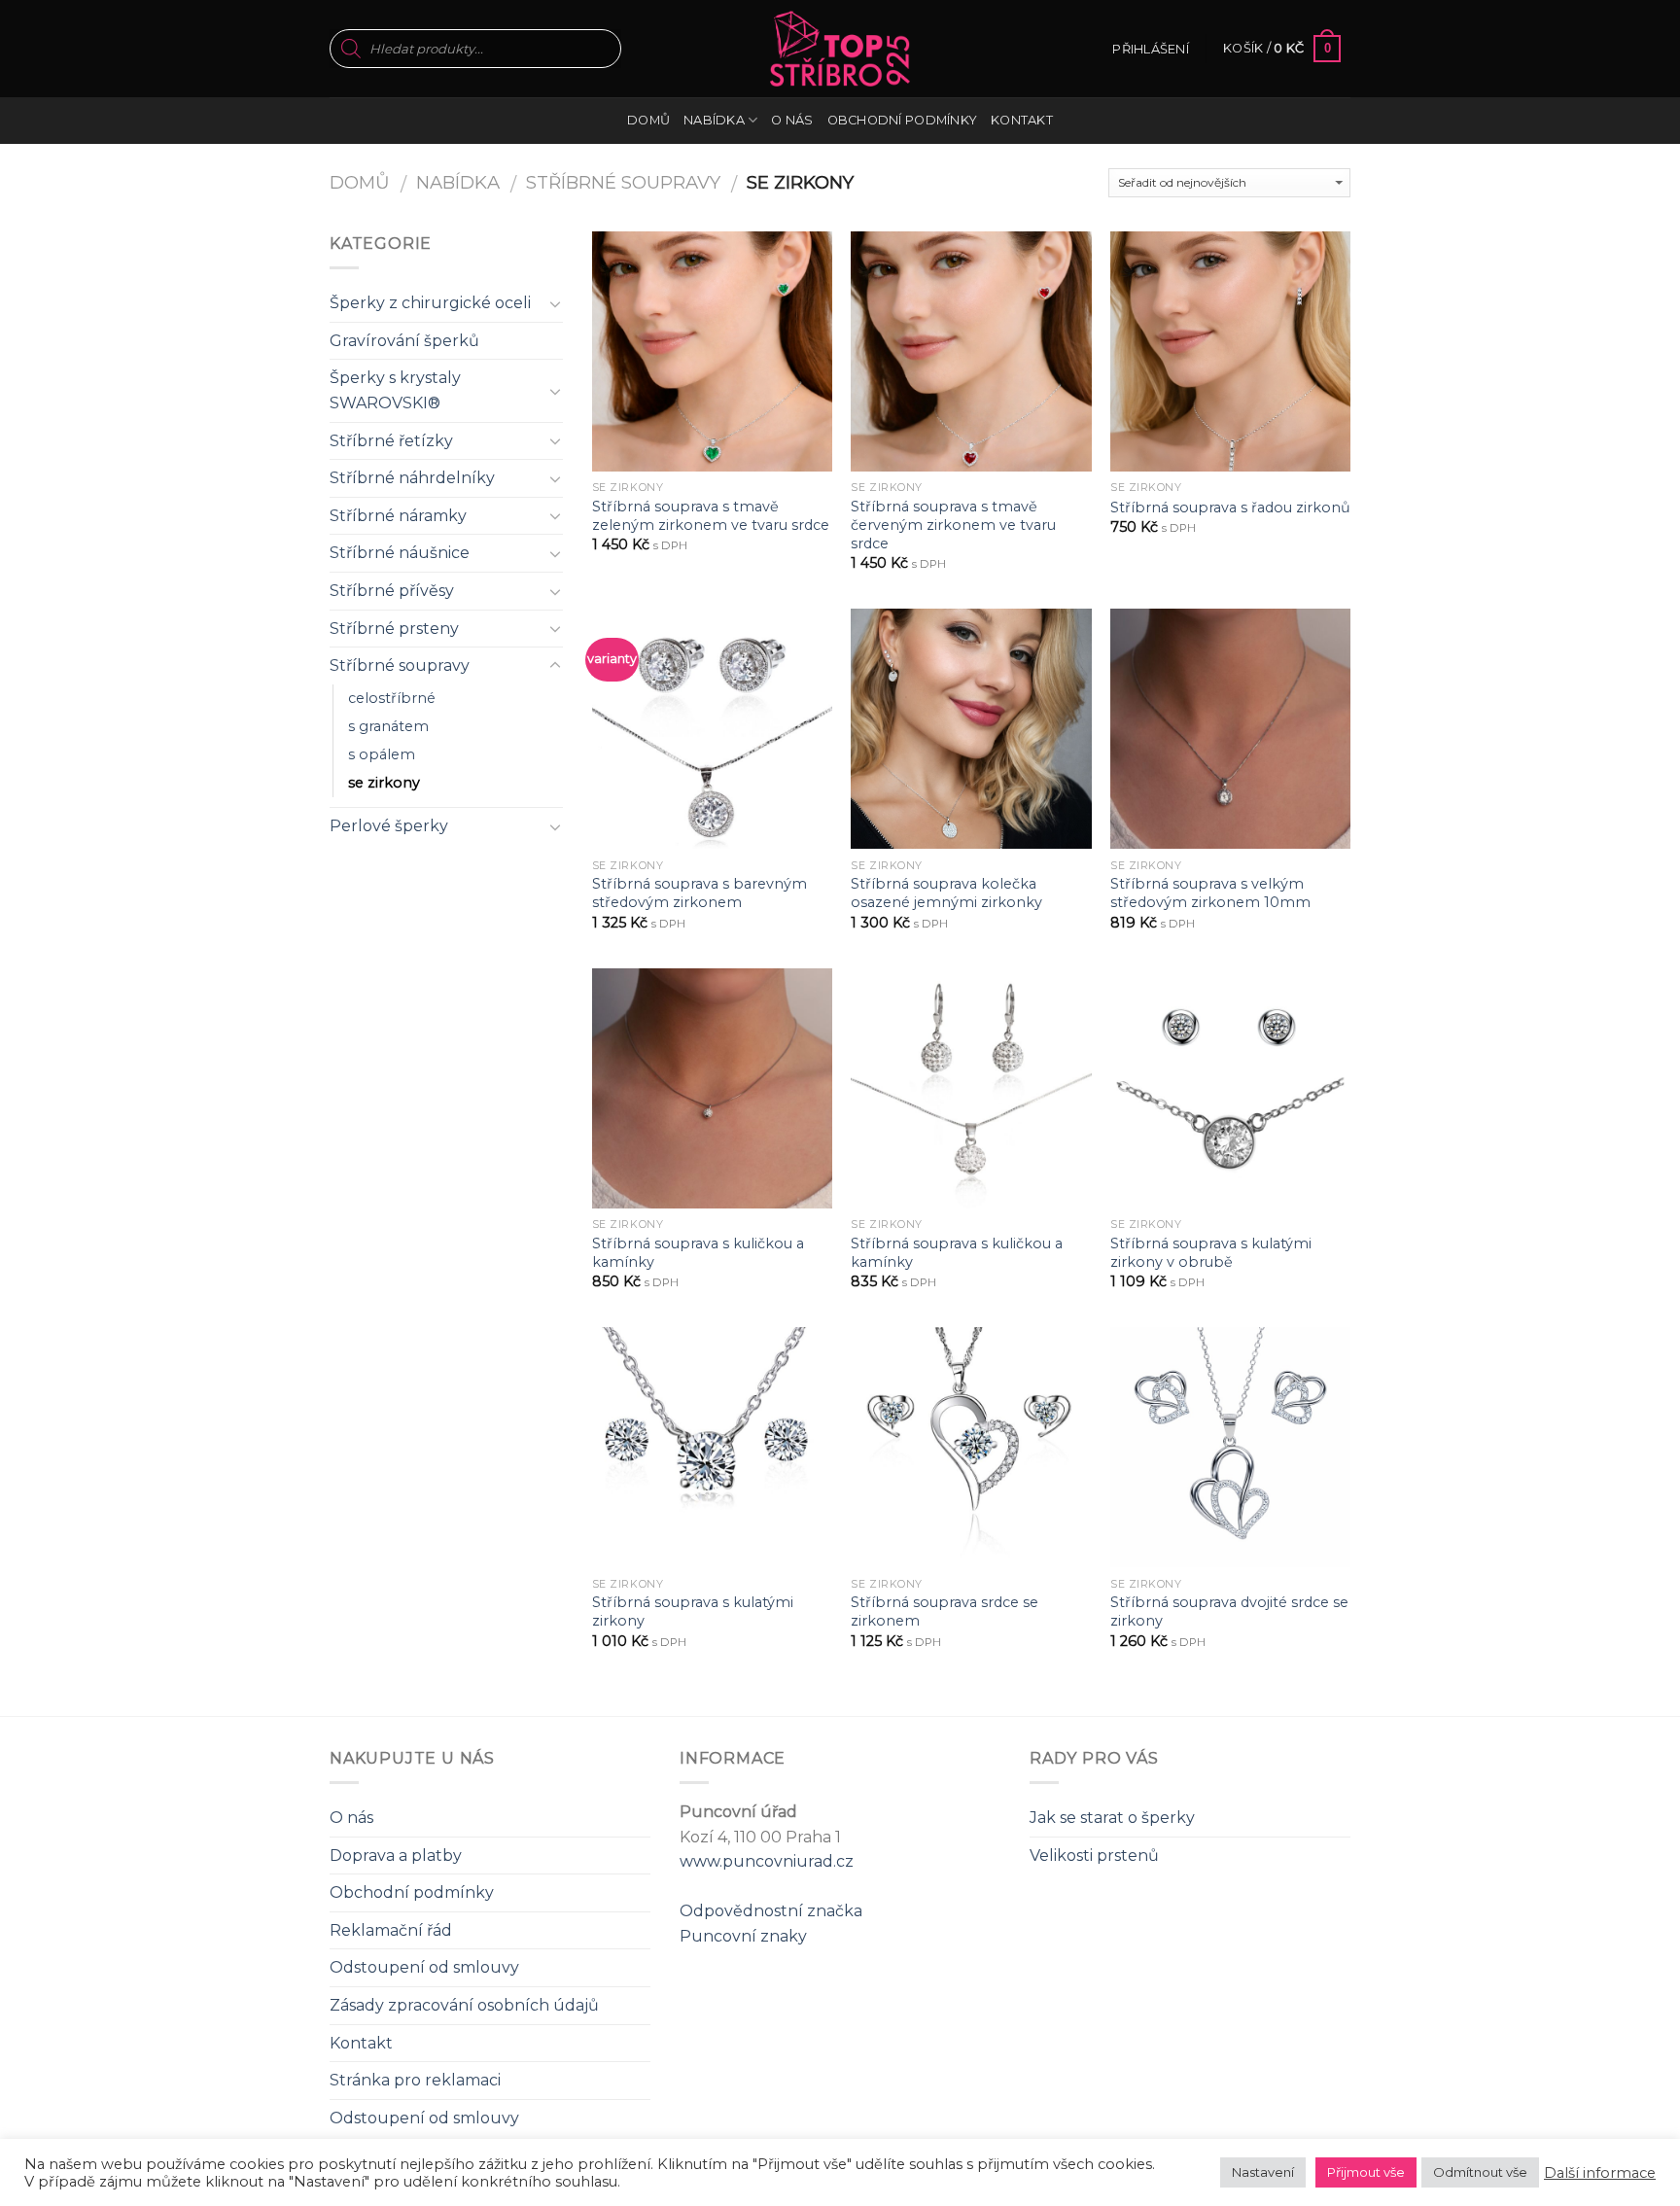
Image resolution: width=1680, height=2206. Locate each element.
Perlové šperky (389, 826)
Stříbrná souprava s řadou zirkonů (1230, 508)
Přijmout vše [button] (1366, 2172)
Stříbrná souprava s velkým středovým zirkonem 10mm (1210, 893)
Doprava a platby (396, 1856)
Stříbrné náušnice (400, 553)
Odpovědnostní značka (771, 1911)
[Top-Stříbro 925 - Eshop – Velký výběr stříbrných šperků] (840, 48)
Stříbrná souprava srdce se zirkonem (945, 1611)
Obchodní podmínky (902, 120)
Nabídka (714, 120)
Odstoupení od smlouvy (424, 1967)
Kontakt (1022, 120)
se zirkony (384, 783)
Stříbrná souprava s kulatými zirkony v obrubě (1211, 1253)
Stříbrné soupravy (623, 182)
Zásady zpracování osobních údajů (464, 2005)
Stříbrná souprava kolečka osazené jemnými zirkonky (946, 893)
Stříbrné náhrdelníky (412, 478)
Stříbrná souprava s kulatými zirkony (693, 1611)
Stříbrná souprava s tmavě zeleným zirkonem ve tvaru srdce (711, 516)
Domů (648, 120)
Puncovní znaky (743, 1936)
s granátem (388, 726)
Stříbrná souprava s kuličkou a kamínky (698, 1253)
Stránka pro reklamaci (415, 2080)
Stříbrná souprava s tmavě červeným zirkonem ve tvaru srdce (953, 525)
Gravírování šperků (404, 341)
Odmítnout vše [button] (1480, 2172)
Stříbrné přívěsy (392, 591)
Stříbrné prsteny (394, 629)
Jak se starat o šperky (1112, 1818)
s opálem (382, 754)
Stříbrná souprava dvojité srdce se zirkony (1229, 1611)
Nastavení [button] (1263, 2172)
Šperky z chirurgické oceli (430, 303)
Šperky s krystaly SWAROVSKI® (395, 390)
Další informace (1600, 2173)
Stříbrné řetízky (391, 441)
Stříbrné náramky (398, 516)
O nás (792, 120)
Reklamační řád (391, 1930)
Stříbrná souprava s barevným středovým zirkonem (700, 893)
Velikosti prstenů (1094, 1856)
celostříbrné (392, 698)
